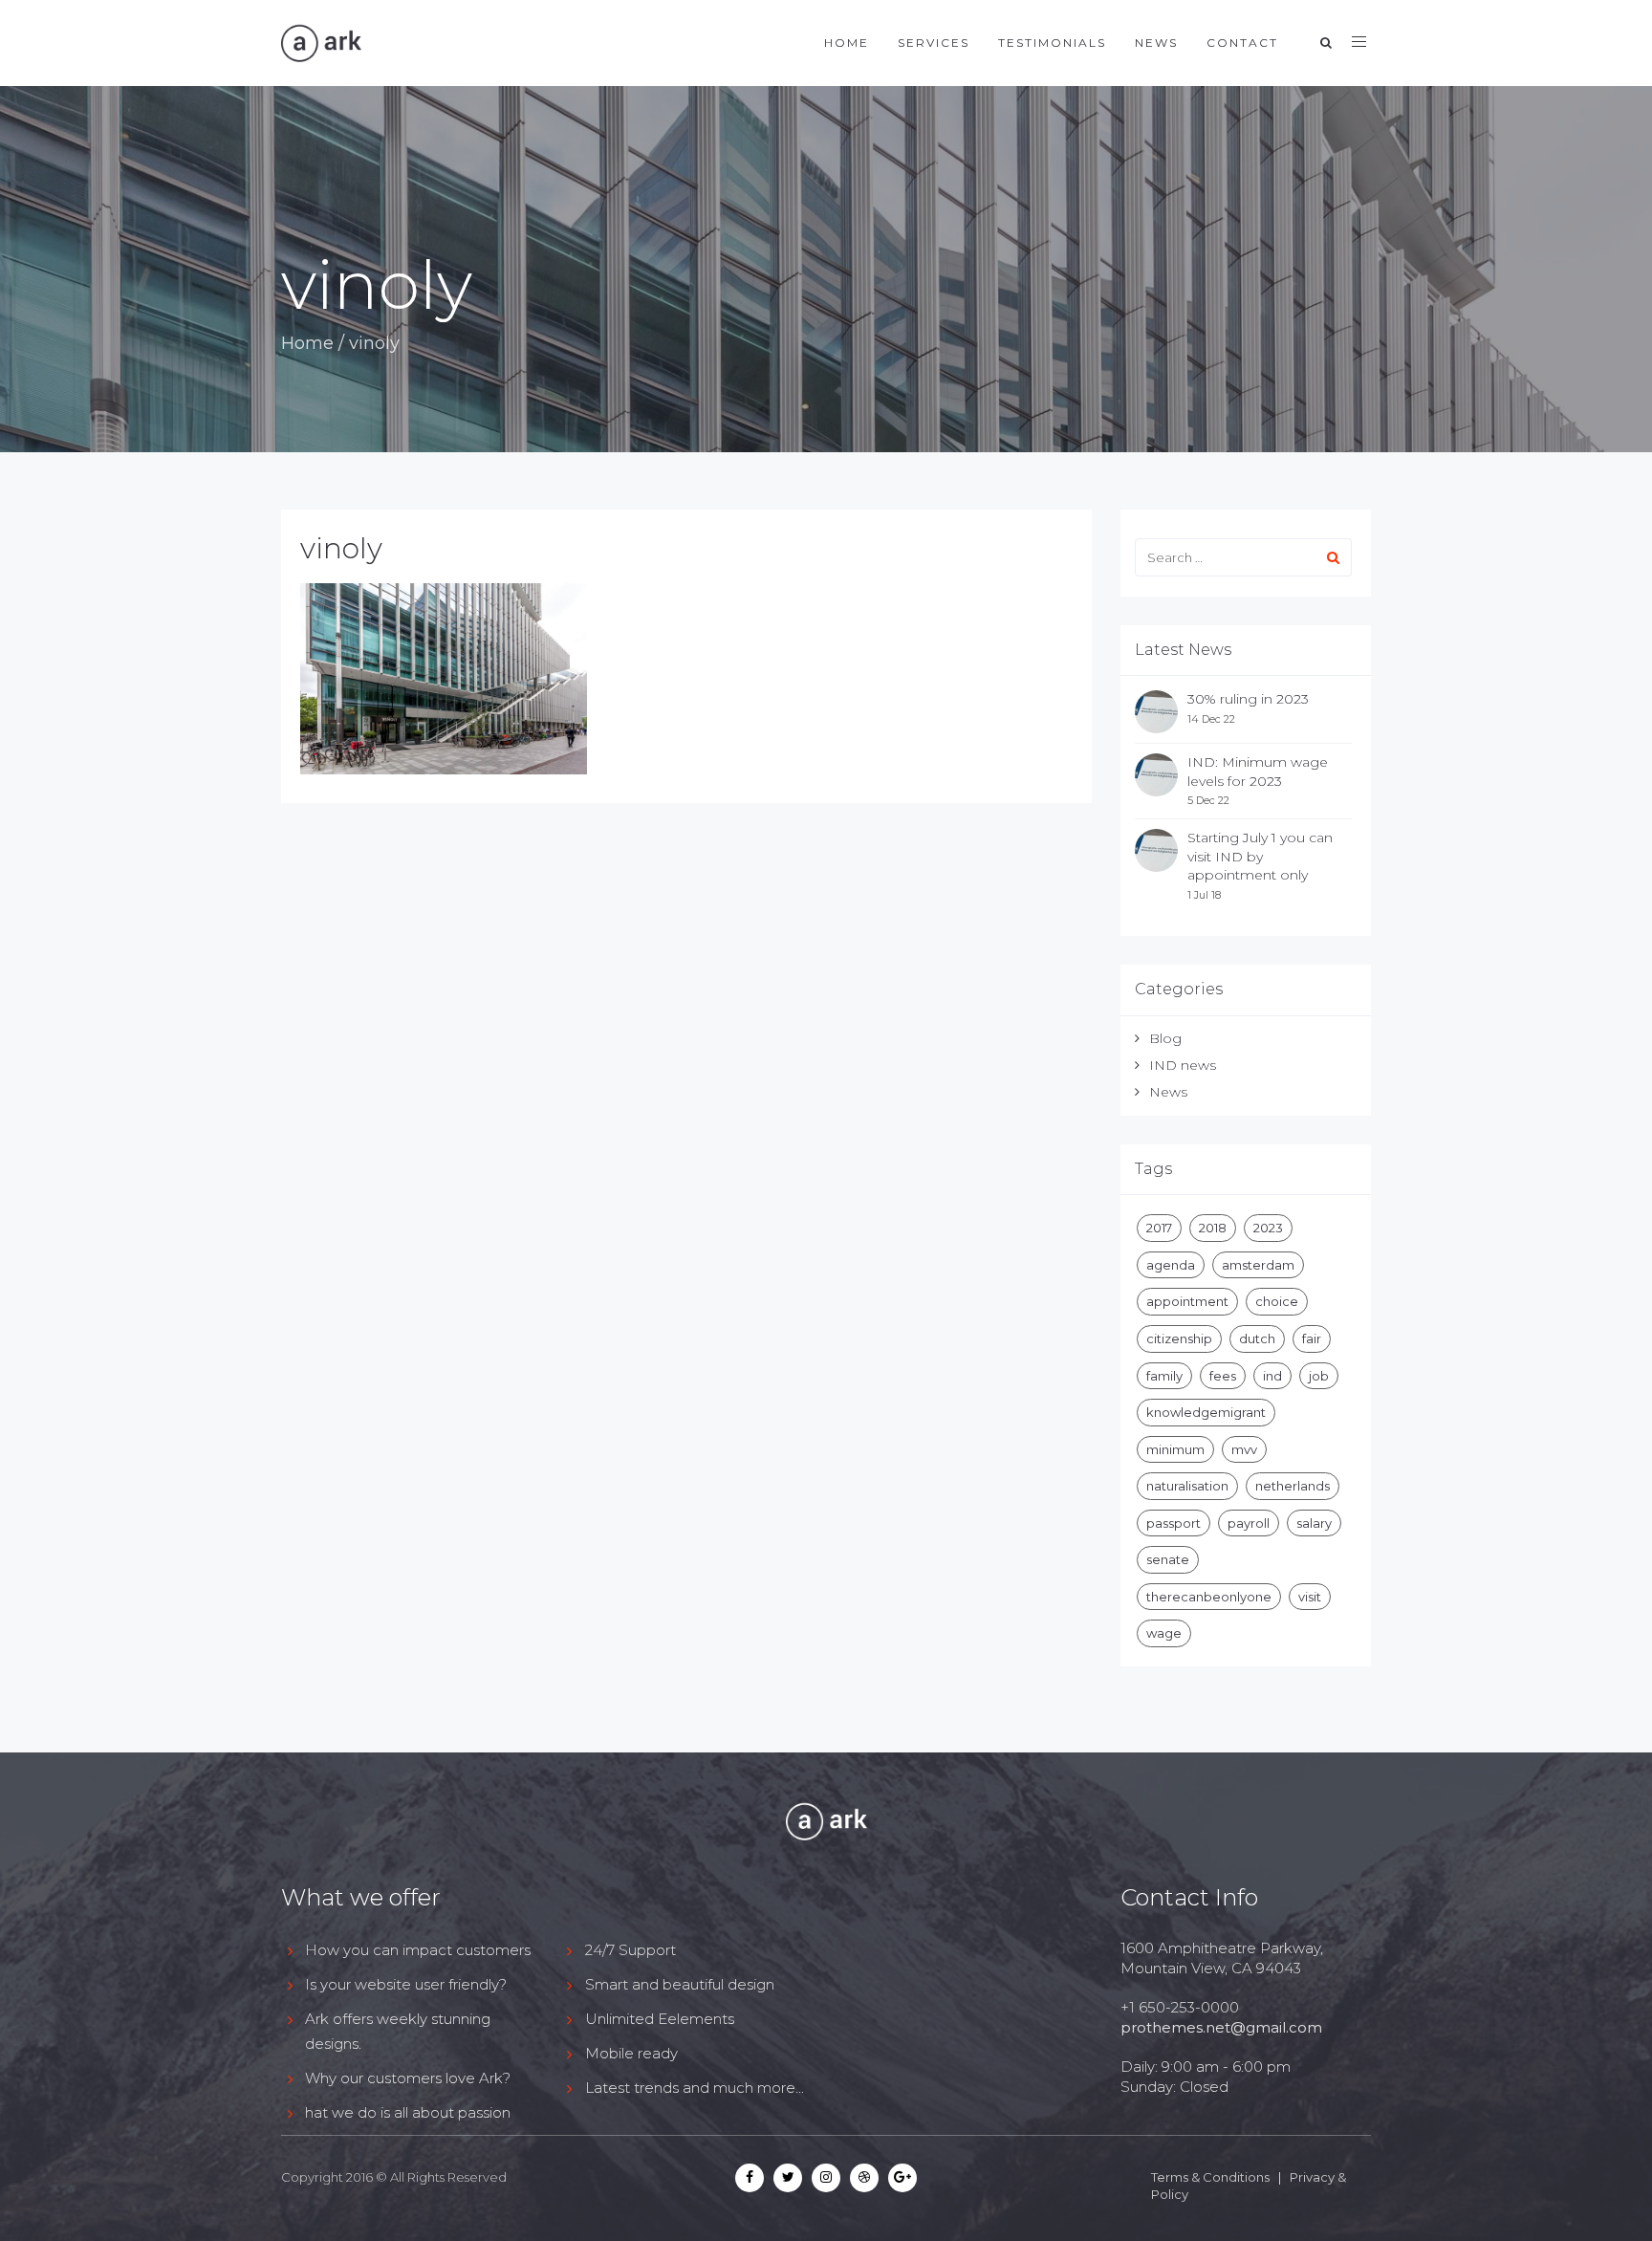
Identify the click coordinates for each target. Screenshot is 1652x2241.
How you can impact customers (418, 1950)
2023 (1268, 1228)
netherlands (1293, 1486)
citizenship (1179, 1338)
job (1319, 1376)
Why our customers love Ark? (408, 2078)
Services (934, 43)
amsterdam (1258, 1265)
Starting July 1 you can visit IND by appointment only (1260, 856)
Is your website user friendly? (406, 1984)
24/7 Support (630, 1950)
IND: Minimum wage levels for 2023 (1258, 772)
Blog (1165, 1038)
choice (1277, 1301)
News (1156, 43)
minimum (1175, 1449)
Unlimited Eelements (660, 2019)
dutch (1257, 1338)
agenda (1171, 1265)
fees (1223, 1376)
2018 (1213, 1228)
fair (1312, 1338)
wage (1164, 1633)
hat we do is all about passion (408, 2112)
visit (1310, 1597)
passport (1174, 1523)
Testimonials (1052, 43)
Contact (1242, 43)
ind (1272, 1376)
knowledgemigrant (1206, 1412)
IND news (1183, 1065)
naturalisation (1187, 1486)
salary (1314, 1523)
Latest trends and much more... (695, 2088)
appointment (1187, 1301)
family (1164, 1376)
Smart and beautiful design (680, 1984)
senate (1168, 1559)
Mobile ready (631, 2053)
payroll (1249, 1523)
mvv (1244, 1449)
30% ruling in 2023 (1248, 699)
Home (847, 43)
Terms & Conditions (1210, 2177)
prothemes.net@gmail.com (1221, 2027)
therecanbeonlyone (1209, 1597)
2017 (1159, 1228)
